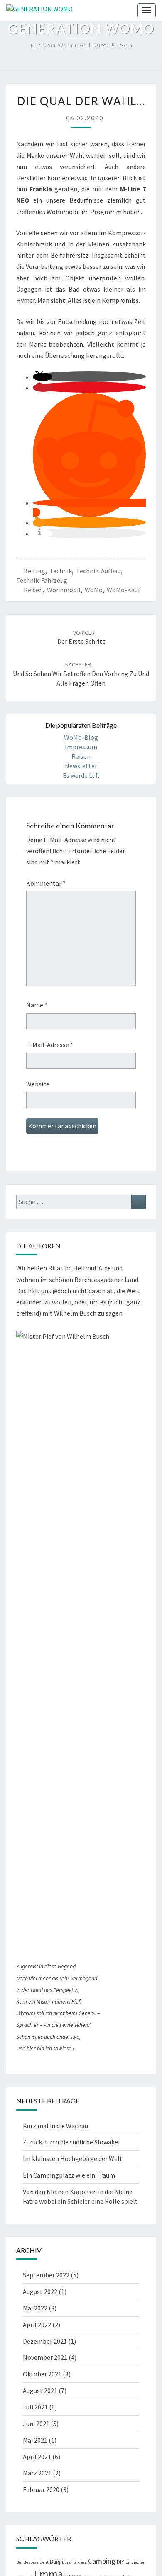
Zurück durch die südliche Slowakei (71, 2142)
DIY (120, 2562)
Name (37, 1005)
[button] (43, 377)
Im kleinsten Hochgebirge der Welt (73, 2158)
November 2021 (45, 2357)
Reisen (33, 590)
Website (38, 1084)
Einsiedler (135, 2562)
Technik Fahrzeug (42, 580)
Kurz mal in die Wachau (55, 2126)
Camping (102, 2561)
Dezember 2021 (45, 2341)
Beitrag (34, 571)
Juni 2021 (36, 2424)
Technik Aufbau (98, 571)
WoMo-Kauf (124, 590)
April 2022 (37, 2325)
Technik (61, 571)
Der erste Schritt (81, 637)
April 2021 (37, 2457)
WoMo (94, 590)
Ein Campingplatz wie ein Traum (69, 2175)
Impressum (81, 747)
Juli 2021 (35, 2407)
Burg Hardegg (74, 2562)
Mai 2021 (35, 2440)
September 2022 (46, 2275)
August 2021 (40, 2390)
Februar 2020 (41, 2489)
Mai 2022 (35, 2308)
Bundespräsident (32, 2562)
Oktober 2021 (42, 2374)
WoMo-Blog (81, 737)
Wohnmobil (64, 590)
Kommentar (46, 883)
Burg (55, 2562)
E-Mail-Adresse (50, 1045)
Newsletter (81, 766)
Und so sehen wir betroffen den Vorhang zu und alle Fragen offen (81, 674)
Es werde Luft (81, 775)
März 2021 (37, 2473)
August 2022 (40, 2291)
